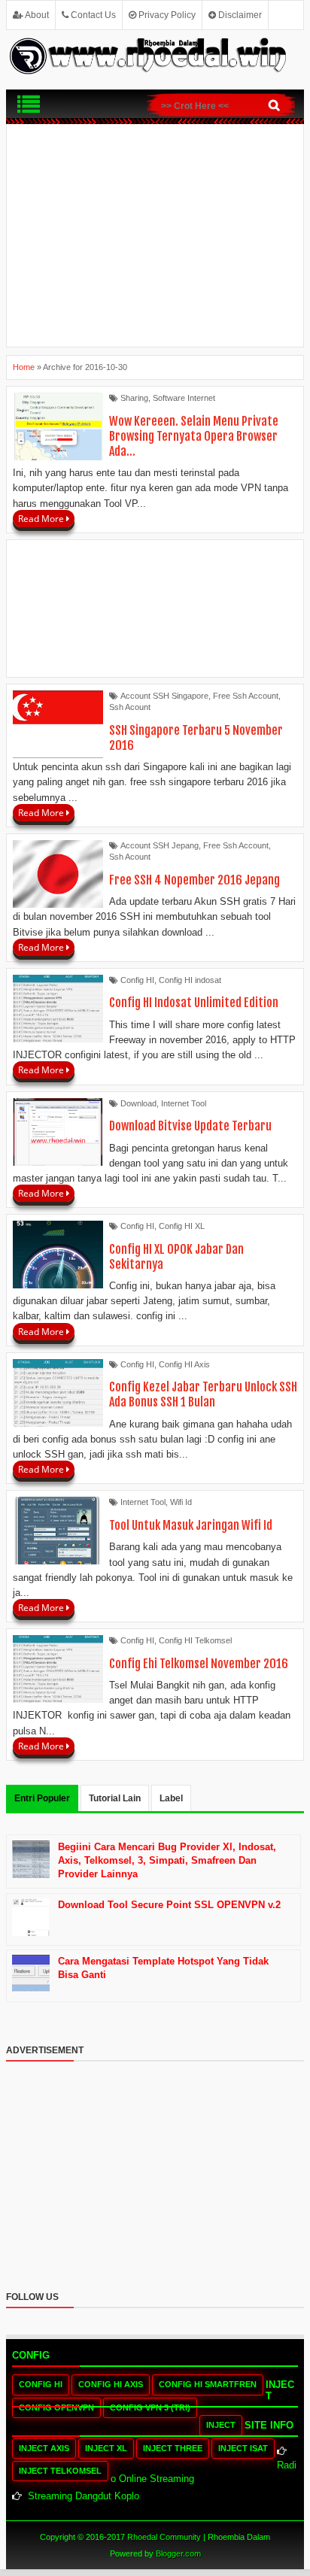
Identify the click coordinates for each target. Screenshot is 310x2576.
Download (138, 1103)
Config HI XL (182, 1226)
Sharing (134, 398)
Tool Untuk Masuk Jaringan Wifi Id (191, 1525)
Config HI (137, 980)
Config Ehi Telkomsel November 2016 (199, 1664)
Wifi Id (181, 1502)
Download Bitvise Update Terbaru (190, 1126)
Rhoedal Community (164, 2537)
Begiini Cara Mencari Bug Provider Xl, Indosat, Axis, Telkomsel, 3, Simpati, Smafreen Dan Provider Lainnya (167, 1860)
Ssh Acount (130, 707)
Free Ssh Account (246, 696)
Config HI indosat (190, 980)
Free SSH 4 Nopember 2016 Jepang (195, 880)
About (36, 15)
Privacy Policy (166, 15)
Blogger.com (178, 2553)
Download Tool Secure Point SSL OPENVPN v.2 (169, 1905)
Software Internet (184, 398)
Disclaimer (239, 15)
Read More (42, 519)
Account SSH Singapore (164, 696)
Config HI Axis (184, 1364)
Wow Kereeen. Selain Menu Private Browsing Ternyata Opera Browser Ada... (194, 436)
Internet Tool (184, 1103)
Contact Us (92, 15)
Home (24, 367)
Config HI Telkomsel (195, 1640)
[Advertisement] (155, 235)
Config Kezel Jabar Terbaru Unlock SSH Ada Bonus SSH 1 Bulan (203, 1394)
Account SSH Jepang (160, 845)
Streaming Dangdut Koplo (84, 2496)
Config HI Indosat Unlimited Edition (194, 1003)
